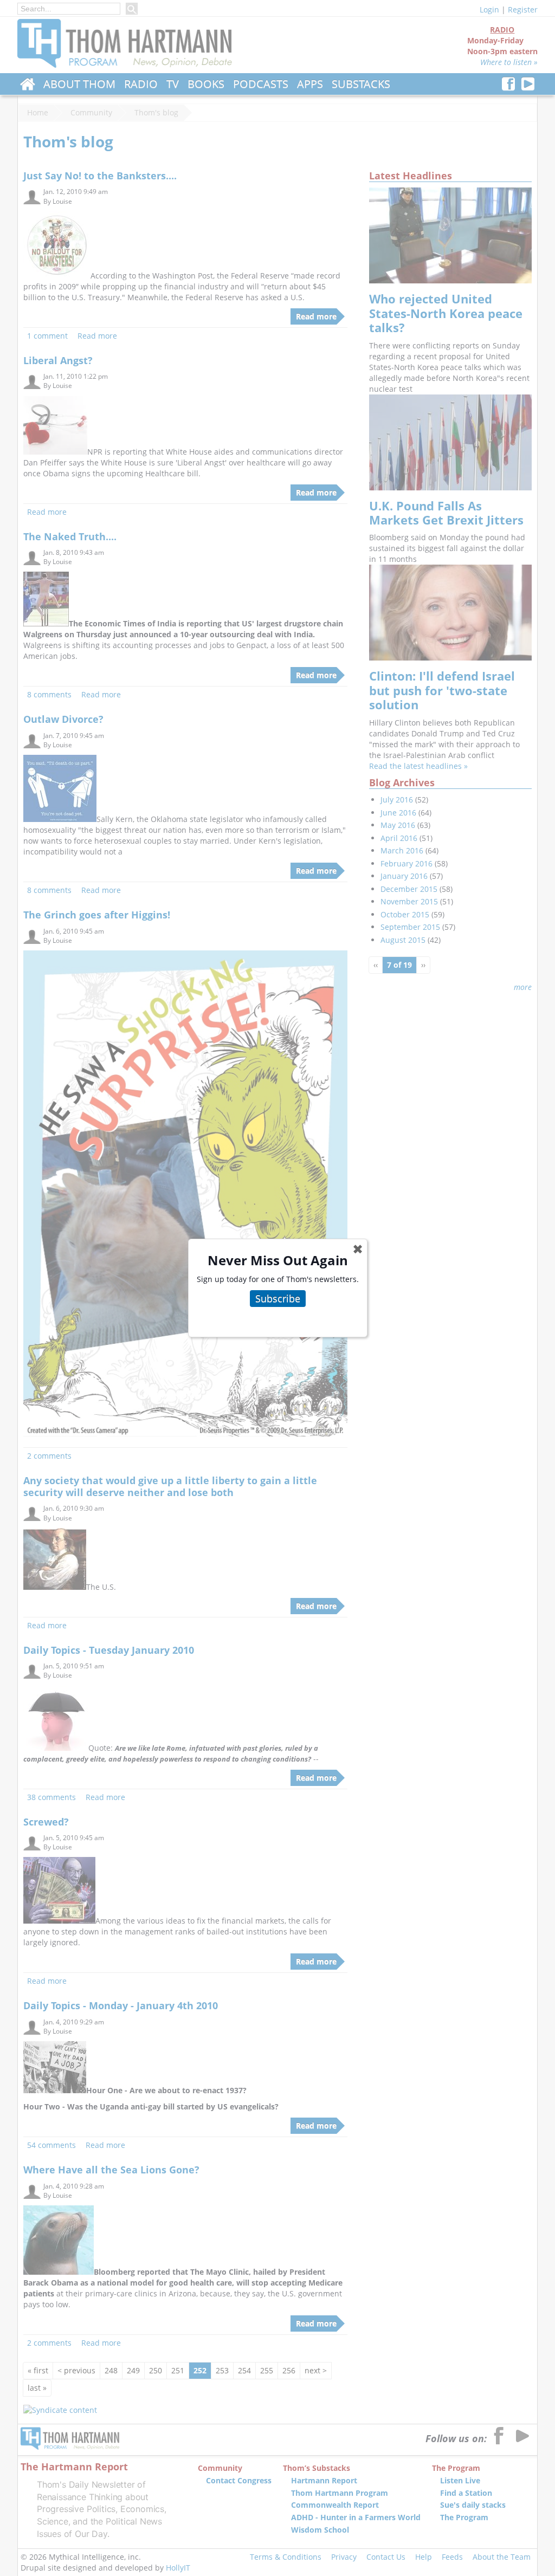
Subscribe (278, 1298)
